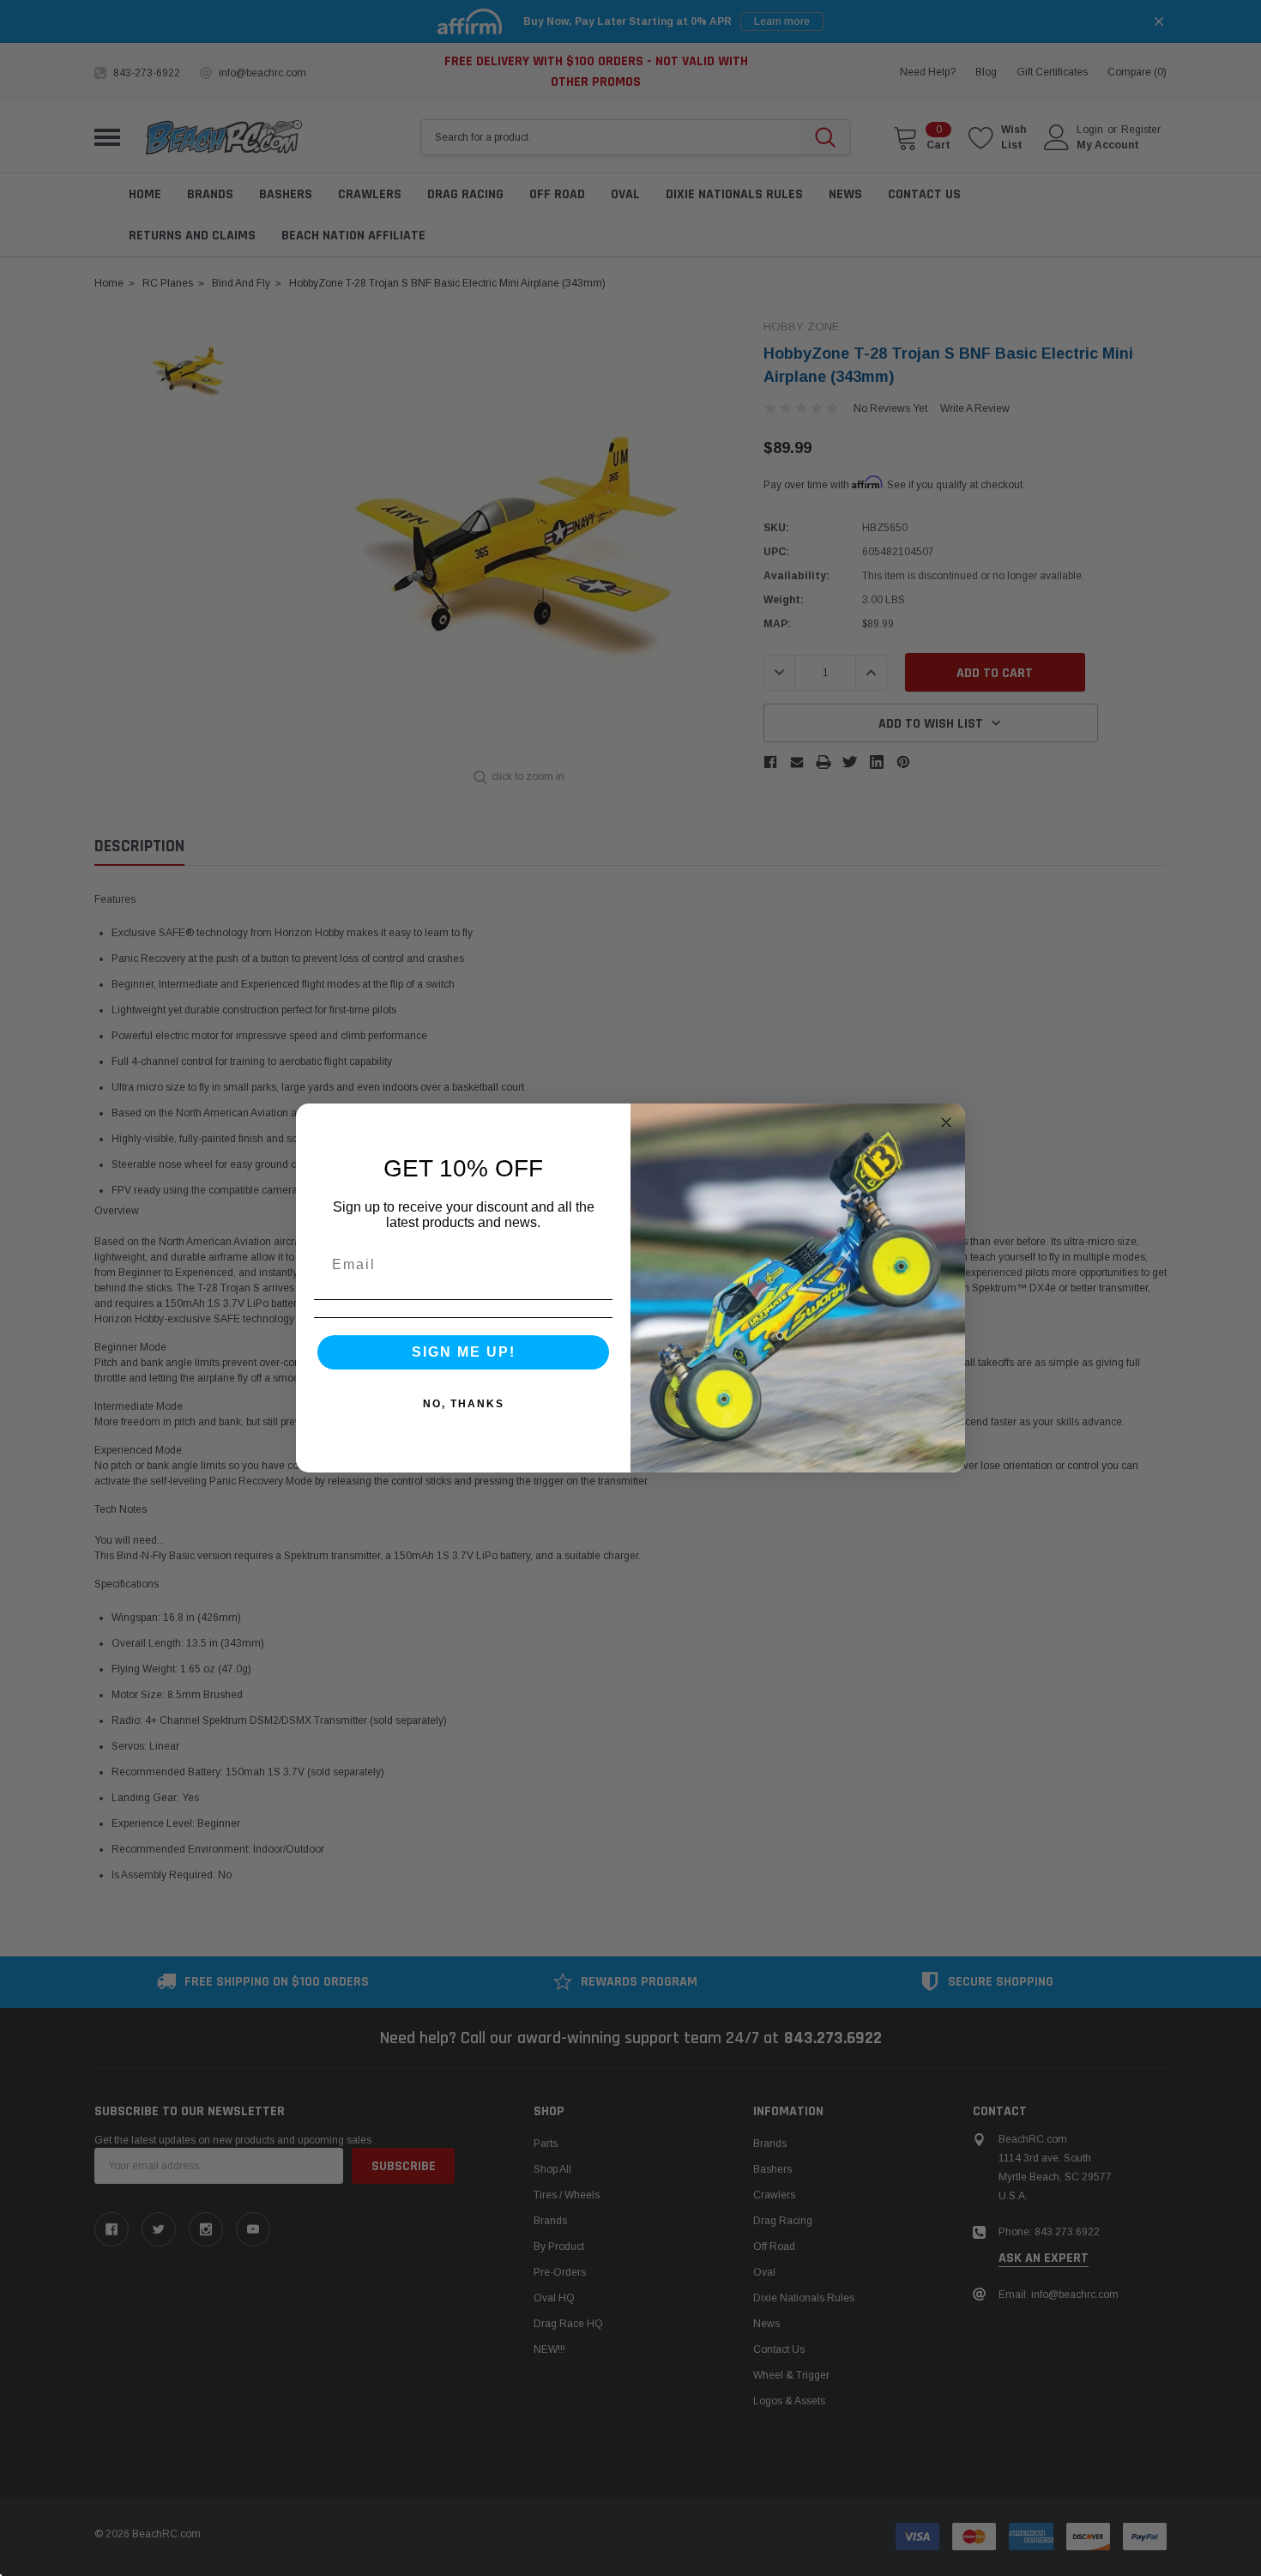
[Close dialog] (946, 1122)
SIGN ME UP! (464, 1352)
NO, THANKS (464, 1404)
